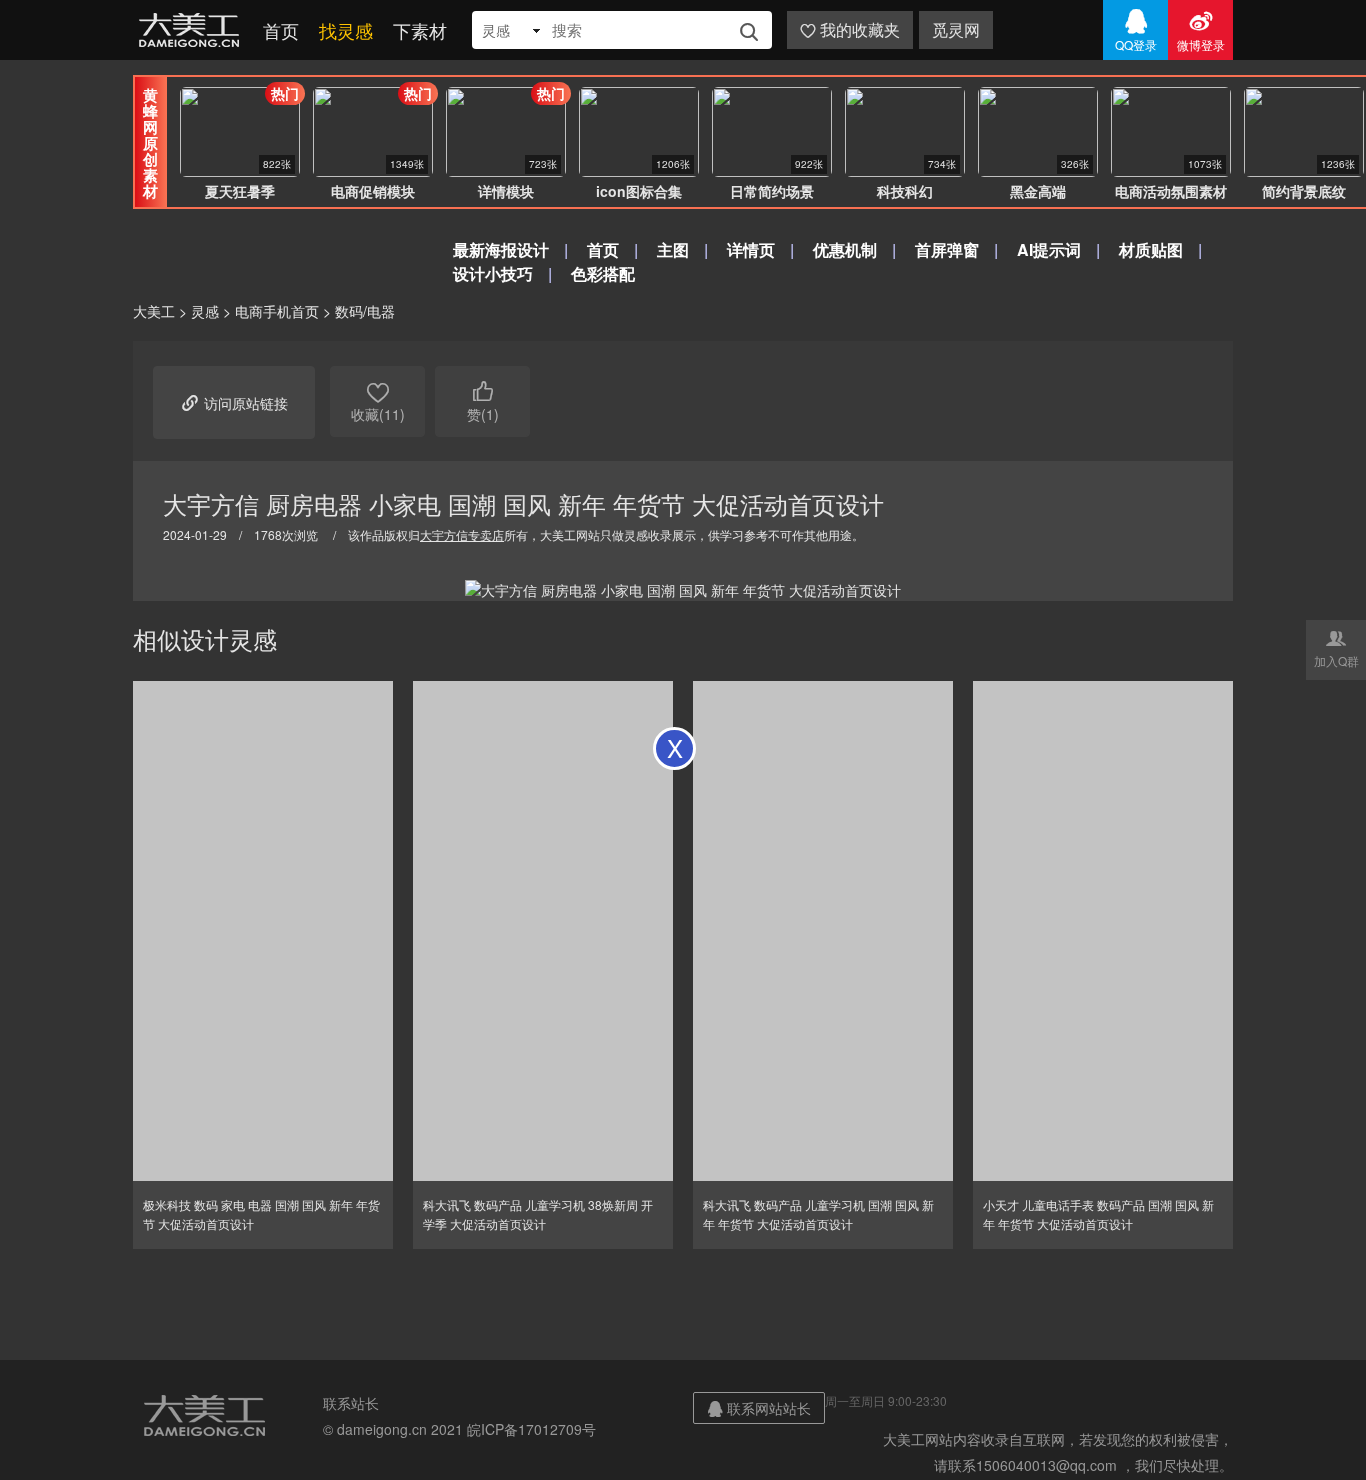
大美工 (193, 30)
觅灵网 (956, 29)
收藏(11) (378, 401)
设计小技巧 (493, 273)
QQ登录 (1136, 30)
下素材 (420, 30)
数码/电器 (365, 311)
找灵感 (346, 30)
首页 (281, 30)
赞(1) (483, 401)
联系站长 (351, 1403)
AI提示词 (1049, 249)
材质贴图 (1151, 249)
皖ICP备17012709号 (531, 1429)
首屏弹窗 (947, 249)
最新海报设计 (501, 249)
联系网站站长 (759, 1408)
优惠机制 (845, 249)
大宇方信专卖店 (462, 534)
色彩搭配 (603, 273)
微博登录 (1201, 30)
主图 (673, 249)
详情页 (751, 249)
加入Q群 (1336, 648)
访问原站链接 (234, 402)
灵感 (205, 311)
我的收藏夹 (850, 29)
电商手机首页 (277, 311)
